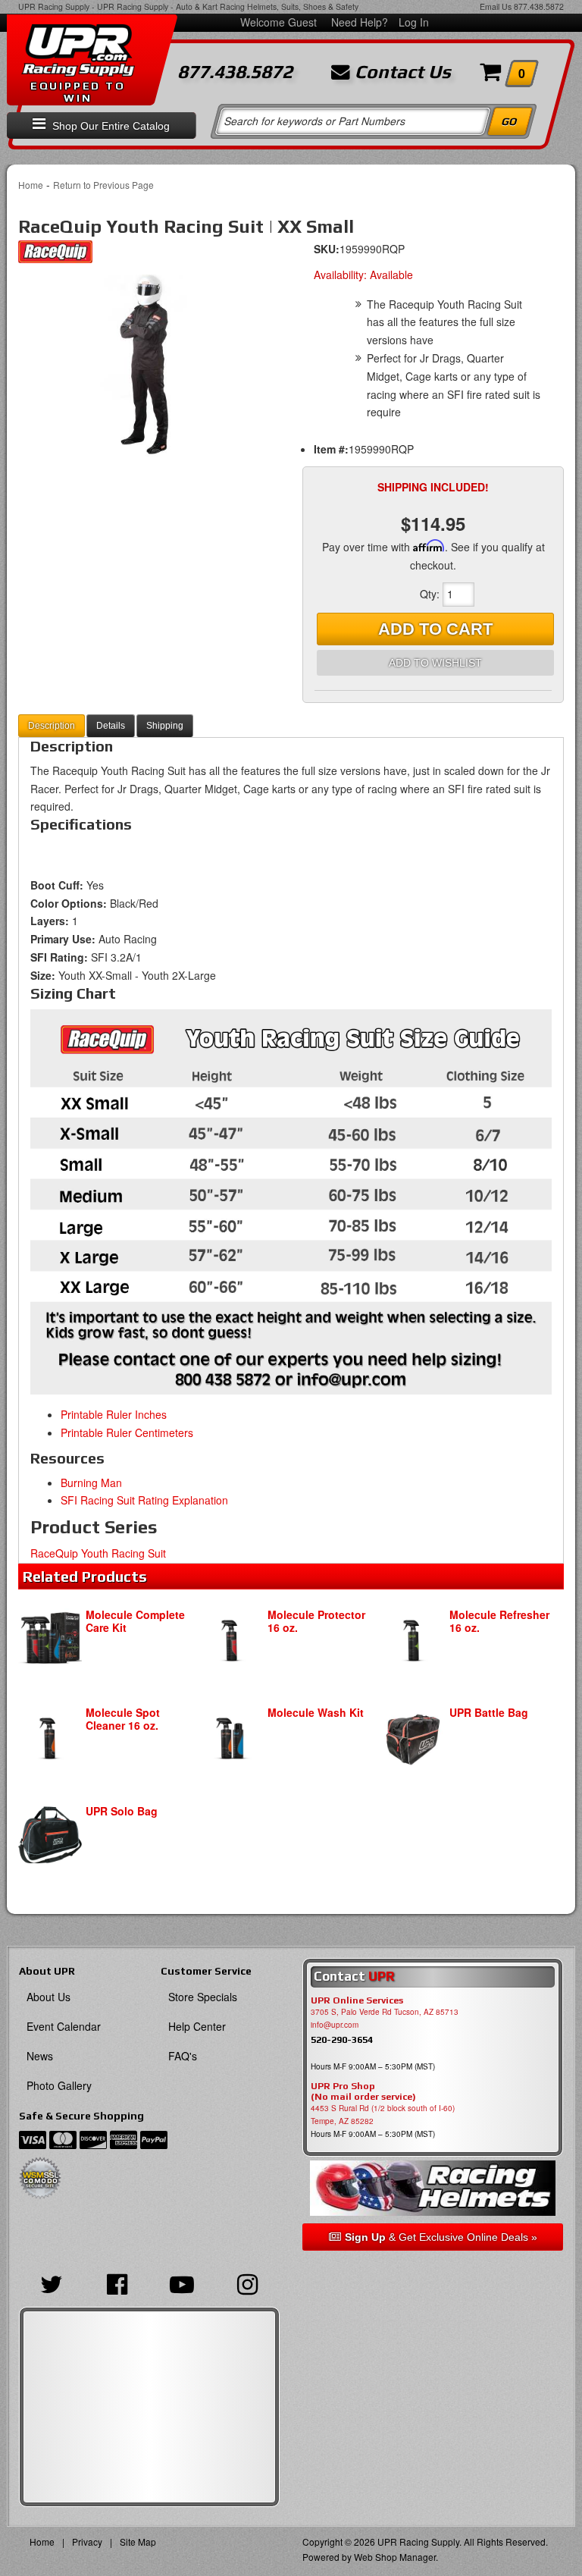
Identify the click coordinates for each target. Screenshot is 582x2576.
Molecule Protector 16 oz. (316, 1621)
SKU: (327, 249)
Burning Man (91, 1483)
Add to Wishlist (435, 663)
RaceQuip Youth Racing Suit (98, 1553)
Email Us (496, 6)
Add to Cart (435, 629)
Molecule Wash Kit (316, 1712)
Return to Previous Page (103, 185)
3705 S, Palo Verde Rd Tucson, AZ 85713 (385, 2012)
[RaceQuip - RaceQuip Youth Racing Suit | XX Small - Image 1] (149, 366)
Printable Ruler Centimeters (127, 1432)
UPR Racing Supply (54, 6)
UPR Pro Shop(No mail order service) (363, 2091)
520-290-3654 (342, 2039)
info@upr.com (335, 2025)
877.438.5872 (539, 6)
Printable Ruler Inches (114, 1414)
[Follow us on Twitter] (52, 2283)
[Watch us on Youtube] (182, 2283)
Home (31, 185)
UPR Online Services (357, 2000)
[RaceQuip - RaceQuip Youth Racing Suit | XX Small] (55, 256)
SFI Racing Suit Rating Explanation (144, 1500)
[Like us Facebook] (117, 2283)
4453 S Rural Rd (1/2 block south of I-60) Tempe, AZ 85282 (383, 2115)
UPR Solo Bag (122, 1811)
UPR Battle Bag (489, 1712)
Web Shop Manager (395, 2557)
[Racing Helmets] (433, 2188)
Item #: (331, 449)
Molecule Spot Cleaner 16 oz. (123, 1719)
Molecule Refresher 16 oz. (499, 1621)
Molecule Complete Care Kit (135, 1621)
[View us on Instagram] (247, 2283)
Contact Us (401, 72)
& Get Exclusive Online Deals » (441, 2237)
